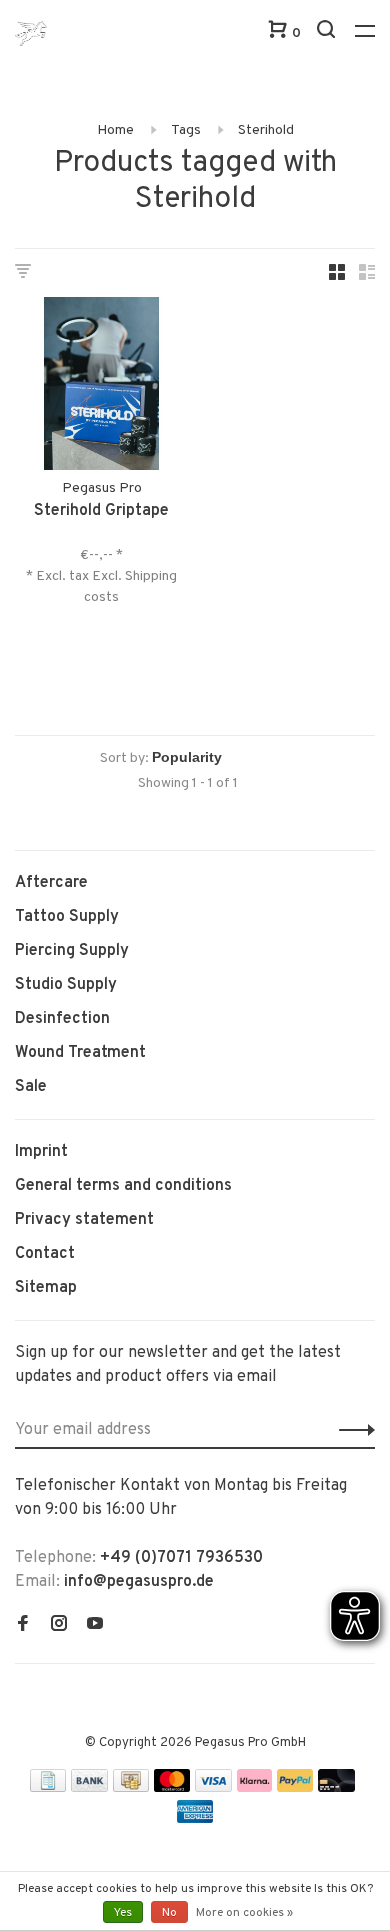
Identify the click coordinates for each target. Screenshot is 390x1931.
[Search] (328, 33)
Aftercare (51, 883)
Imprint (41, 1152)
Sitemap (46, 1288)
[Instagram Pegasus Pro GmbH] (59, 1626)
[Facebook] (23, 1626)
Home (115, 130)
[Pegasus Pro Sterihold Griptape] (101, 387)
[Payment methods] (48, 1788)
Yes (123, 1913)
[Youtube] (95, 1626)
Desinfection (62, 1019)
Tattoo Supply (67, 917)
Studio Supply (66, 985)
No (169, 1913)
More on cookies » (244, 1913)
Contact (45, 1254)
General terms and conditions (123, 1186)
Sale (31, 1087)
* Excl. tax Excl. (75, 576)
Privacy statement (84, 1220)
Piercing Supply (72, 951)
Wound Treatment (80, 1053)
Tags (186, 130)
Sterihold (266, 130)
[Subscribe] (351, 1430)
